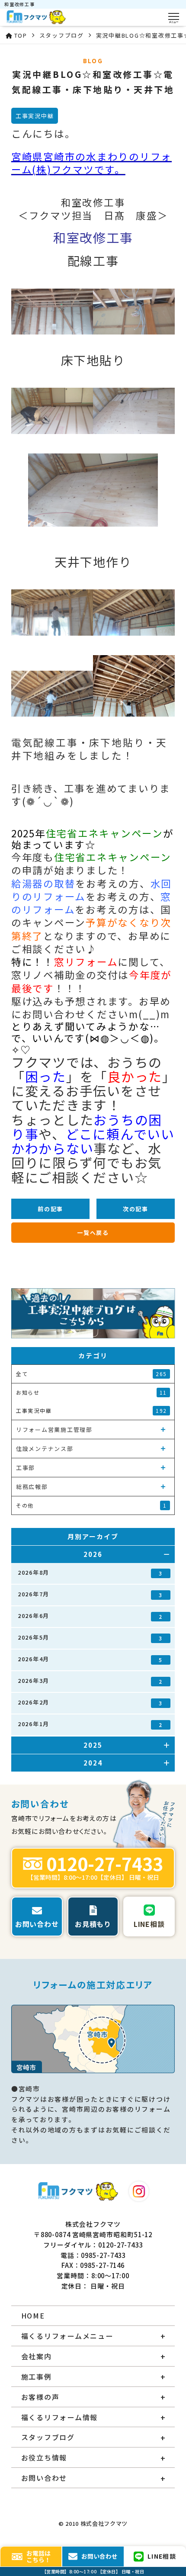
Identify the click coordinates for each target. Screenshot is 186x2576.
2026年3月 (90, 1681)
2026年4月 (90, 1659)
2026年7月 (90, 1594)
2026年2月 (90, 1702)
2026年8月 (90, 1573)
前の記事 (50, 1209)
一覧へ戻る (93, 1233)
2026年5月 (90, 1637)
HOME (33, 2316)
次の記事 (136, 1209)
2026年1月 (90, 1724)
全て (91, 1374)
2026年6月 (90, 1616)
